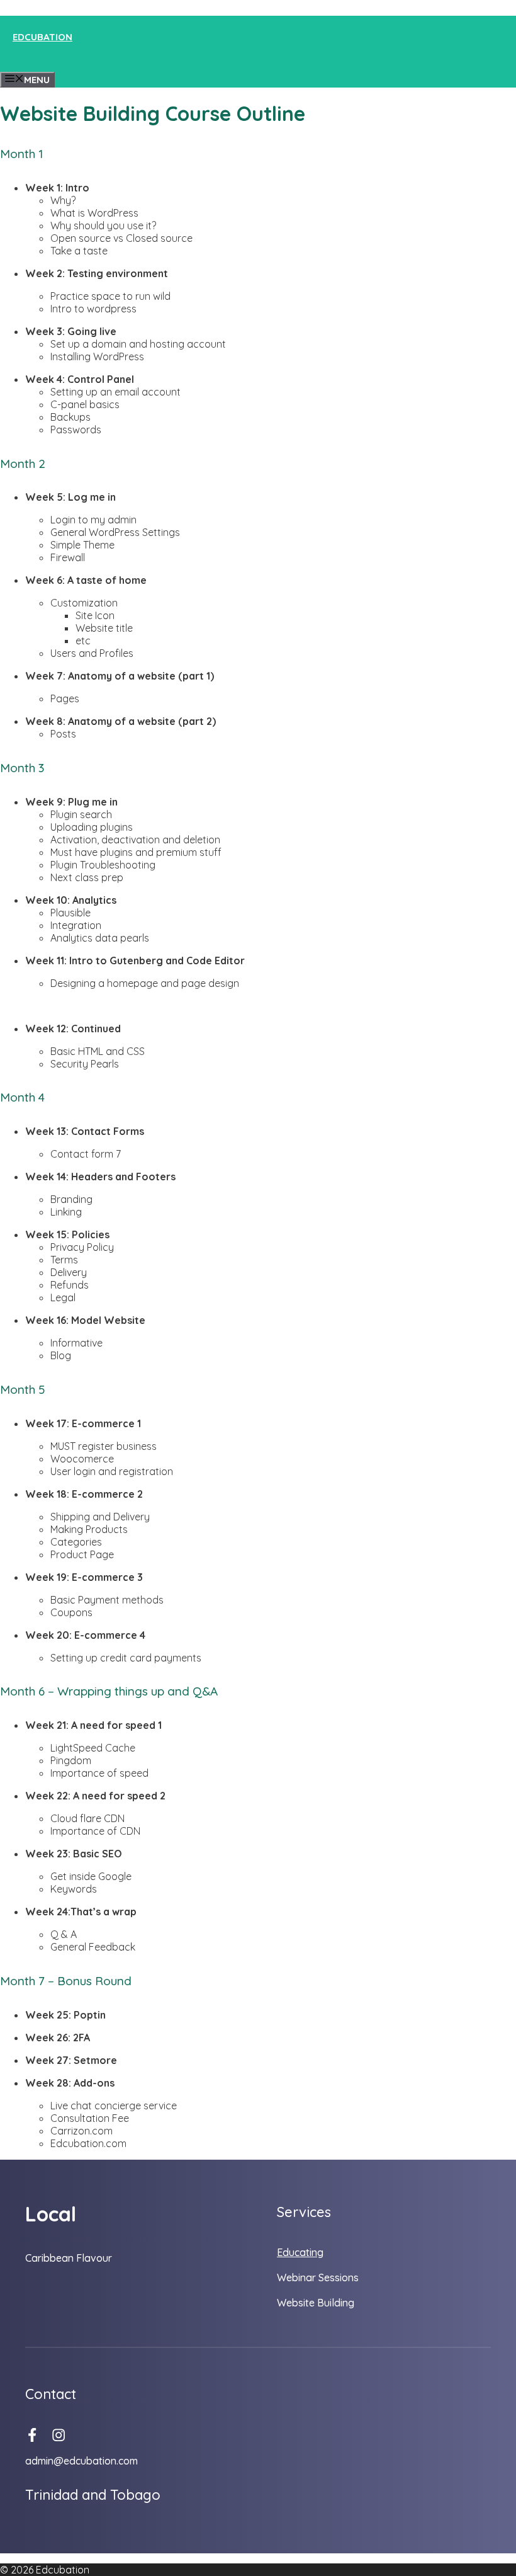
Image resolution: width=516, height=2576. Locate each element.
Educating (300, 2252)
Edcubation (42, 37)
